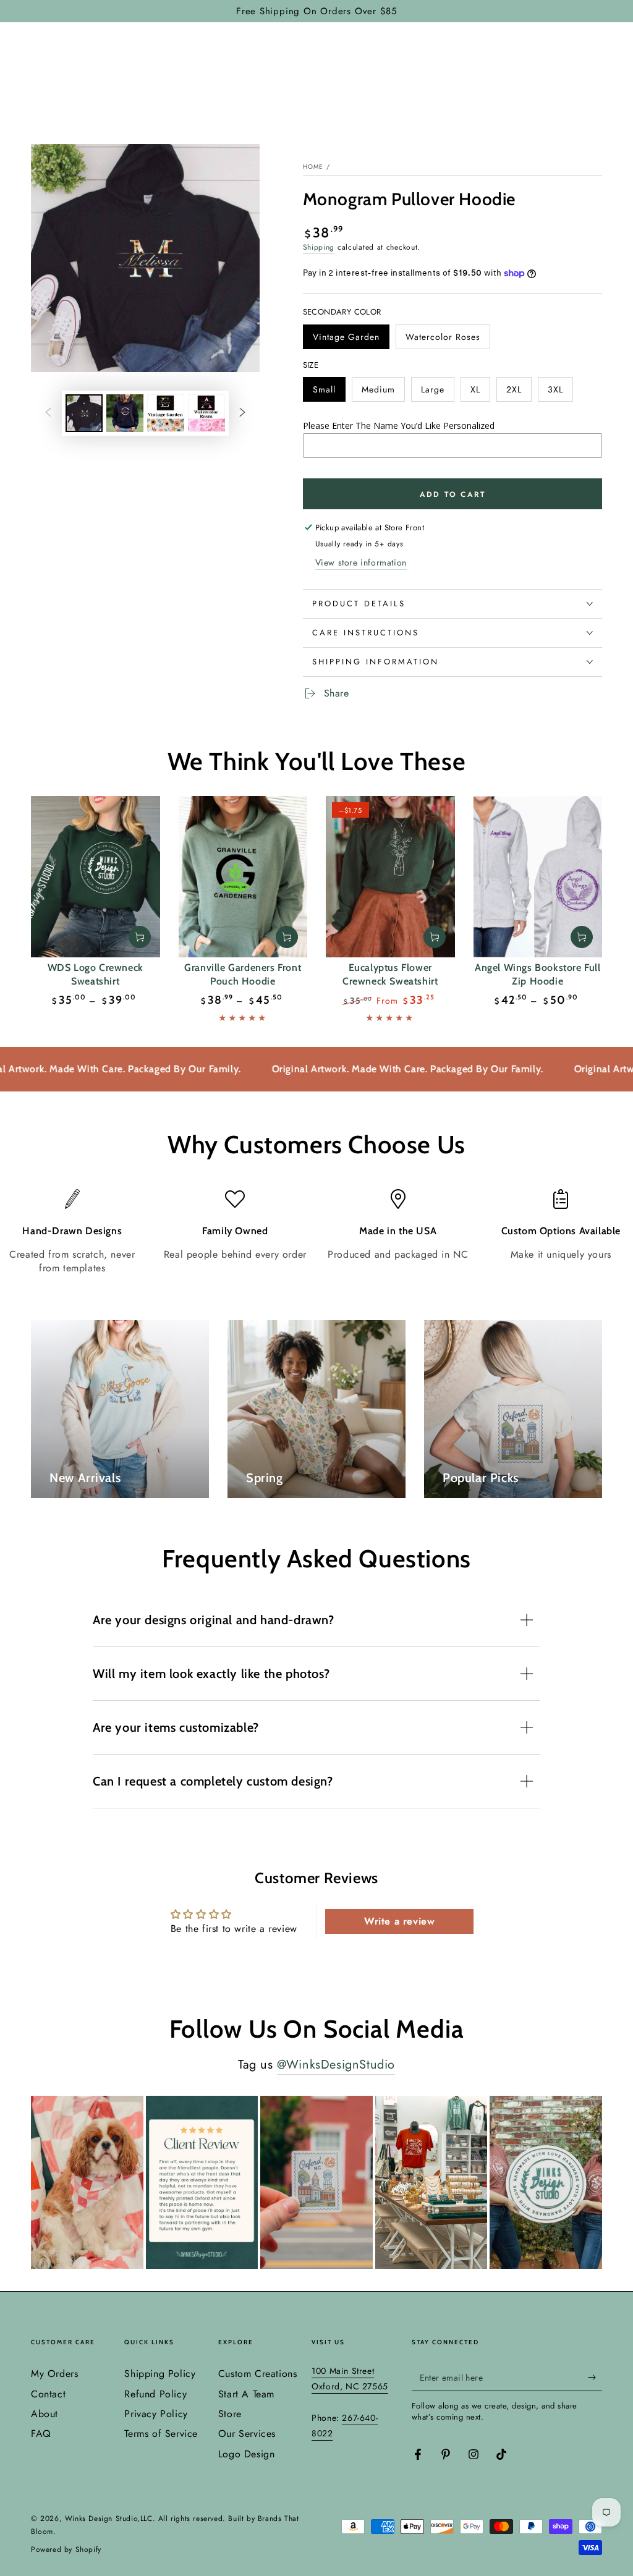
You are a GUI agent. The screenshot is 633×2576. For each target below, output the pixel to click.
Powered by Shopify (66, 2550)
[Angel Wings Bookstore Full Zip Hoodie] (538, 877)
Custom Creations (258, 2374)
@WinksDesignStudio (336, 2065)
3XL (560, 392)
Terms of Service (161, 2434)
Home (313, 167)
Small (329, 392)
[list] (316, 1232)
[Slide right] (242, 413)
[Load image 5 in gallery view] (206, 413)
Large (437, 392)
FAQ (41, 2434)
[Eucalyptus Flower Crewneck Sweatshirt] (390, 877)
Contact (48, 2394)
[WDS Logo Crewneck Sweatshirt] (96, 877)
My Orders (54, 2374)
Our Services (247, 2434)
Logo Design (247, 2454)
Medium (383, 392)
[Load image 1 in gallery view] (84, 413)
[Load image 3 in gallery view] (125, 413)
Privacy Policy (156, 2414)
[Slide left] (48, 413)
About (45, 2414)
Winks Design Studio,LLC (109, 2519)
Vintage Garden (346, 340)
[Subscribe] (595, 2377)
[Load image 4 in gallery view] (166, 413)
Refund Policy (155, 2394)
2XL (519, 392)
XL (480, 392)
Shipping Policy (160, 2374)
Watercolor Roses (443, 340)
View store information (361, 562)
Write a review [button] (399, 1921)
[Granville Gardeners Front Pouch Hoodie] (243, 877)
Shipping (319, 247)
